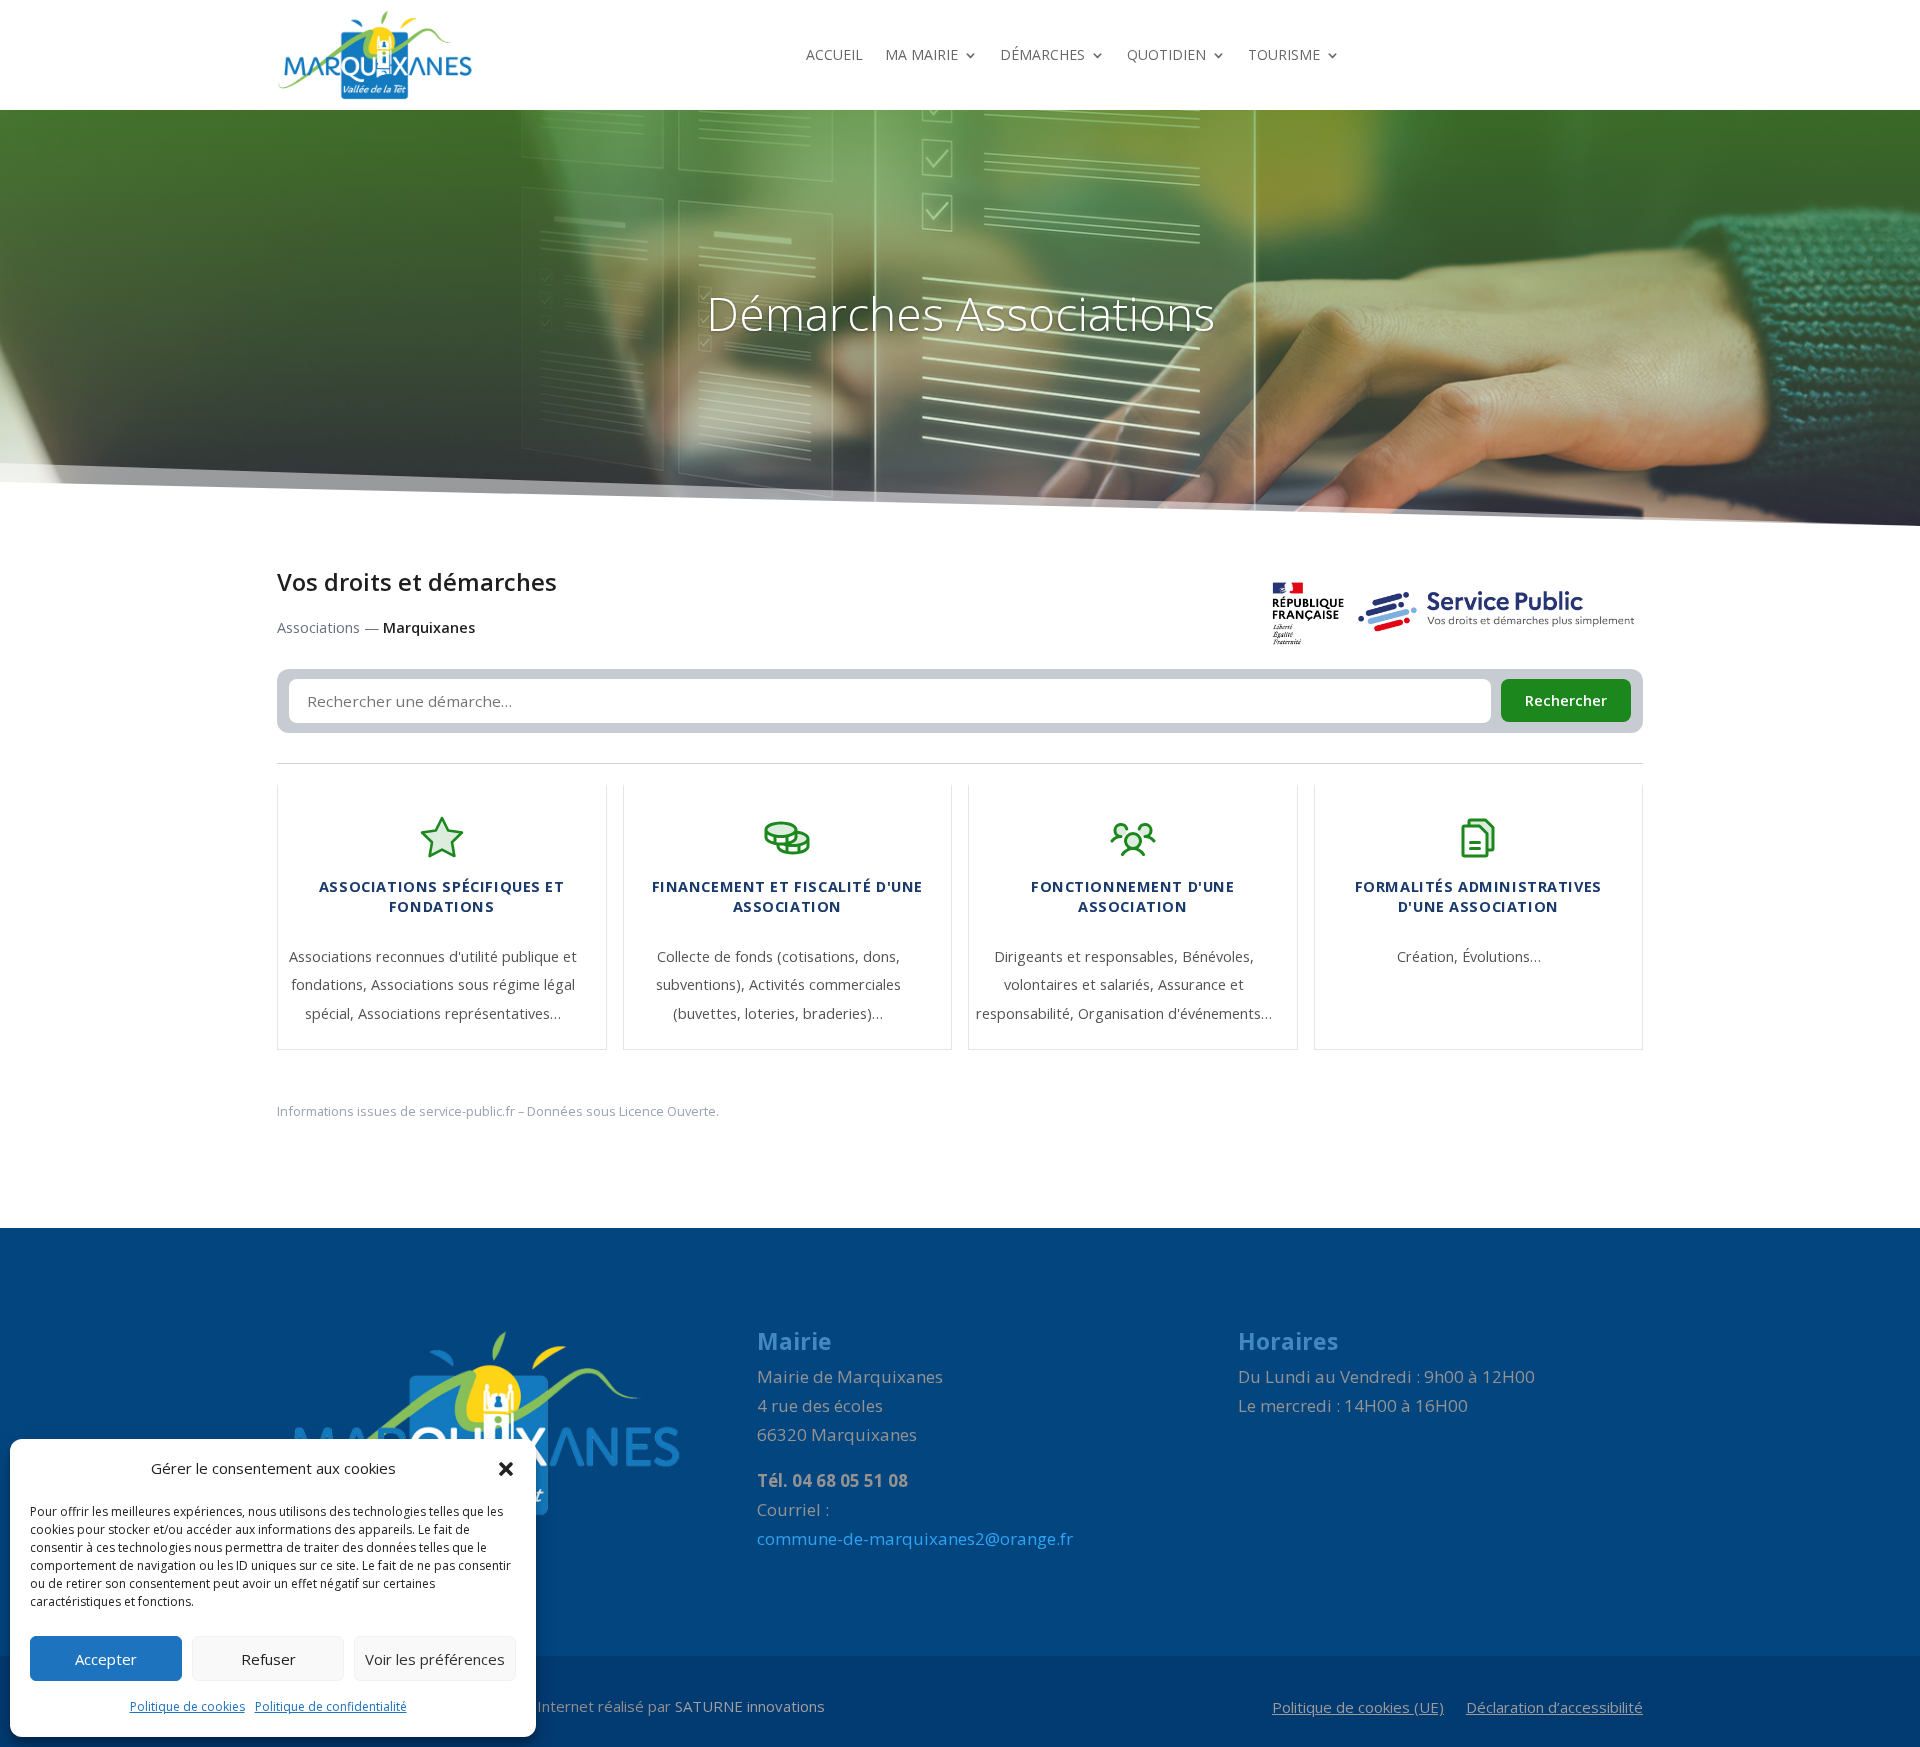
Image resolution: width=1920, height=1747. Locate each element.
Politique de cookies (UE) (1358, 1708)
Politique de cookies (187, 1706)
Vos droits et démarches (417, 582)
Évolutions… (1501, 956)
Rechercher (1566, 700)
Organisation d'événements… (1175, 1013)
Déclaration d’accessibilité (1554, 1708)
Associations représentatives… (459, 1013)
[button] (506, 1469)
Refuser (268, 1659)
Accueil (834, 54)
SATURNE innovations (750, 1706)
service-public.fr (467, 1111)
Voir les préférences (435, 1659)
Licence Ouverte (667, 1111)
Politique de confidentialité (331, 1706)
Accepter (106, 1659)
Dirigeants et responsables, (1088, 956)
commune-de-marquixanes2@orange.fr (915, 1538)
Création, (1429, 956)
